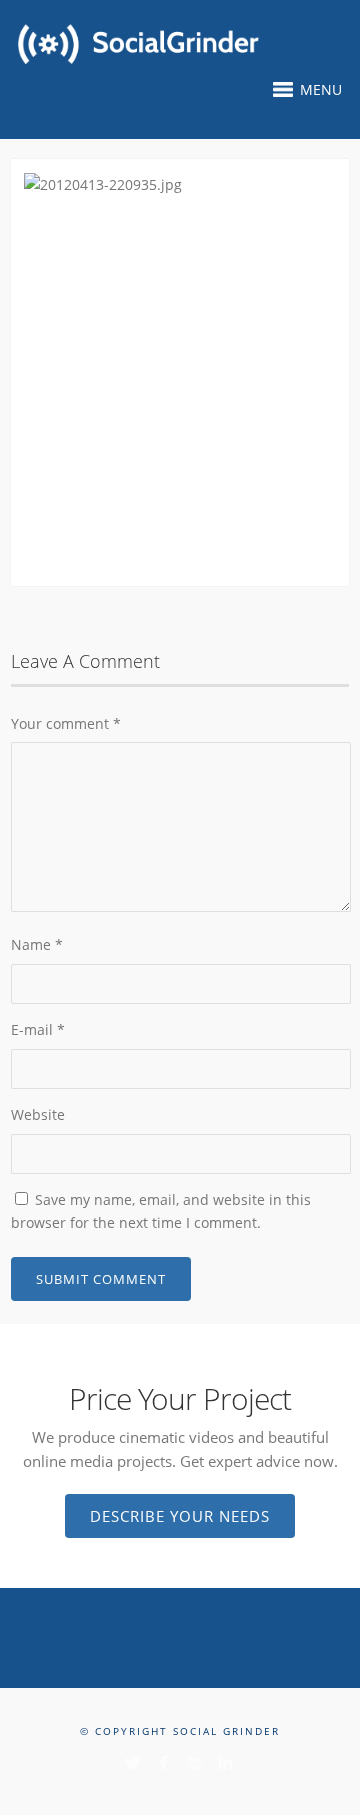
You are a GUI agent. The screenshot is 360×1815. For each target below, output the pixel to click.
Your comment (66, 723)
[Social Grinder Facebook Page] (163, 1762)
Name (37, 944)
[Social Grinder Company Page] (225, 1762)
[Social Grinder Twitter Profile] (132, 1762)
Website (38, 1114)
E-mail (38, 1029)
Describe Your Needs (180, 1516)
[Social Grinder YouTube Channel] (194, 1762)
